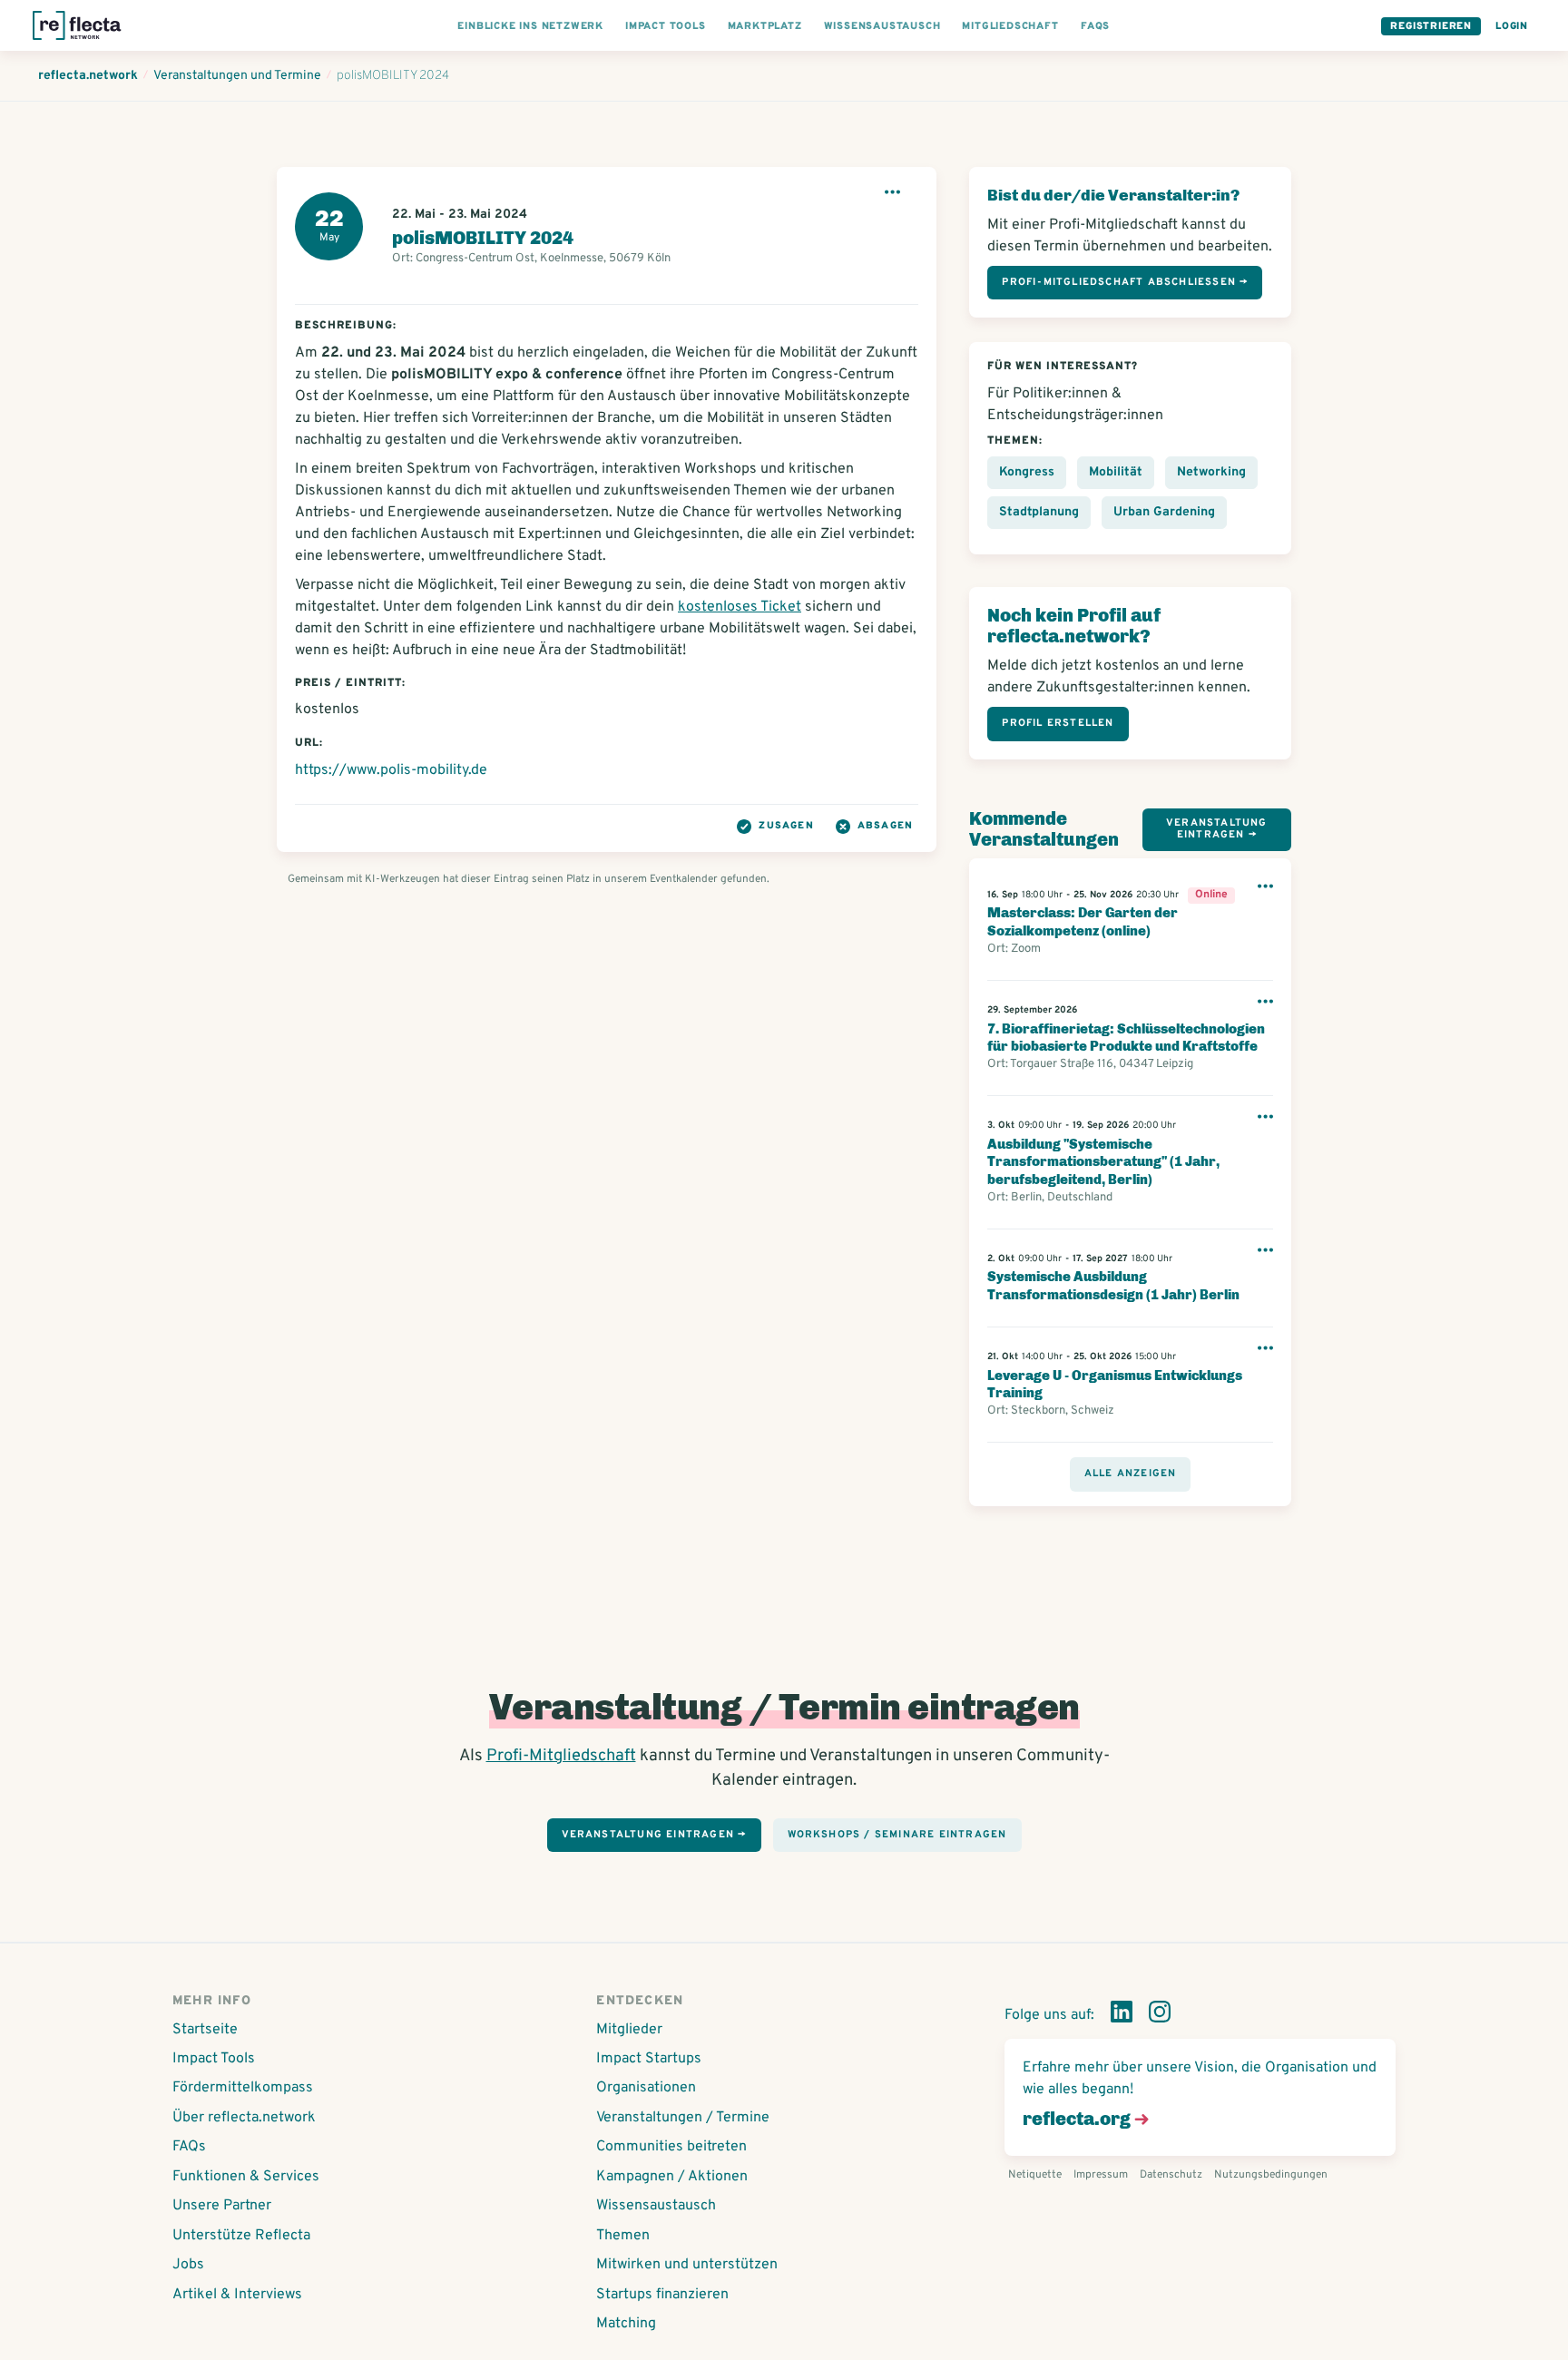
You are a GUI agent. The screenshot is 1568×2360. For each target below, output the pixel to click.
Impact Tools (214, 2059)
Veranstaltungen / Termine (683, 2118)
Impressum (1101, 2175)
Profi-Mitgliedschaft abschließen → (1125, 282)
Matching (626, 2324)
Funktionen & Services (246, 2177)
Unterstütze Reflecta (241, 2236)
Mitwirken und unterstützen (687, 2265)
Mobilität (1116, 472)
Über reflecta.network (244, 2118)
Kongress (1027, 472)
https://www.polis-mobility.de (391, 770)
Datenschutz (1171, 2175)
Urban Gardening (1164, 512)
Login (1512, 26)
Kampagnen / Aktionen (672, 2177)
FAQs (189, 2147)
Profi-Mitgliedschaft (561, 1756)
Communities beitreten (671, 2147)
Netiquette (1035, 2175)
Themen (623, 2236)
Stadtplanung (1039, 512)
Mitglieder (629, 2030)
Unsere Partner (222, 2206)
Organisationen (646, 2088)
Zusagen (786, 826)
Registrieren (1431, 26)
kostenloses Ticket (740, 607)
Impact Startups (649, 2059)
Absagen (885, 826)
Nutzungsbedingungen (1271, 2175)
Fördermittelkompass (243, 2088)
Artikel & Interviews (237, 2295)
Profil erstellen (1058, 723)
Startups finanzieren (662, 2295)
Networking (1211, 472)
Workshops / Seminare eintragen (897, 1835)
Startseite (205, 2030)
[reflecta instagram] (1160, 2015)
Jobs (188, 2265)
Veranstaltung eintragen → (1217, 829)
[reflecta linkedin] (1122, 2015)
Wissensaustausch (656, 2206)
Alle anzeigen (1131, 1474)
